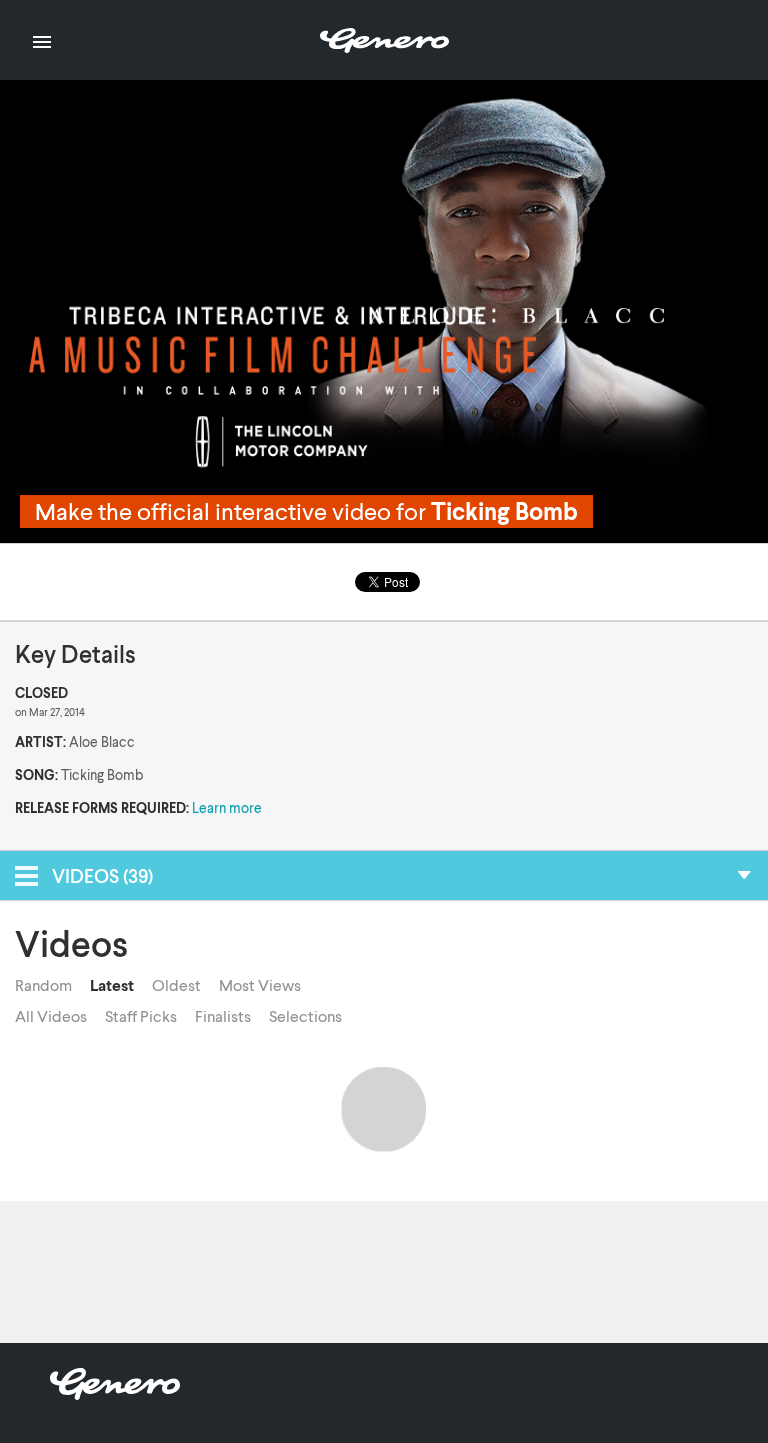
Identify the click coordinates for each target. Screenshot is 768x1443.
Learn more (227, 807)
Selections (305, 1016)
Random (43, 985)
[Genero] (115, 1393)
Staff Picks (141, 1016)
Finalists (223, 1016)
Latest (112, 985)
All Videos (51, 1016)
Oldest (176, 985)
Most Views (260, 985)
